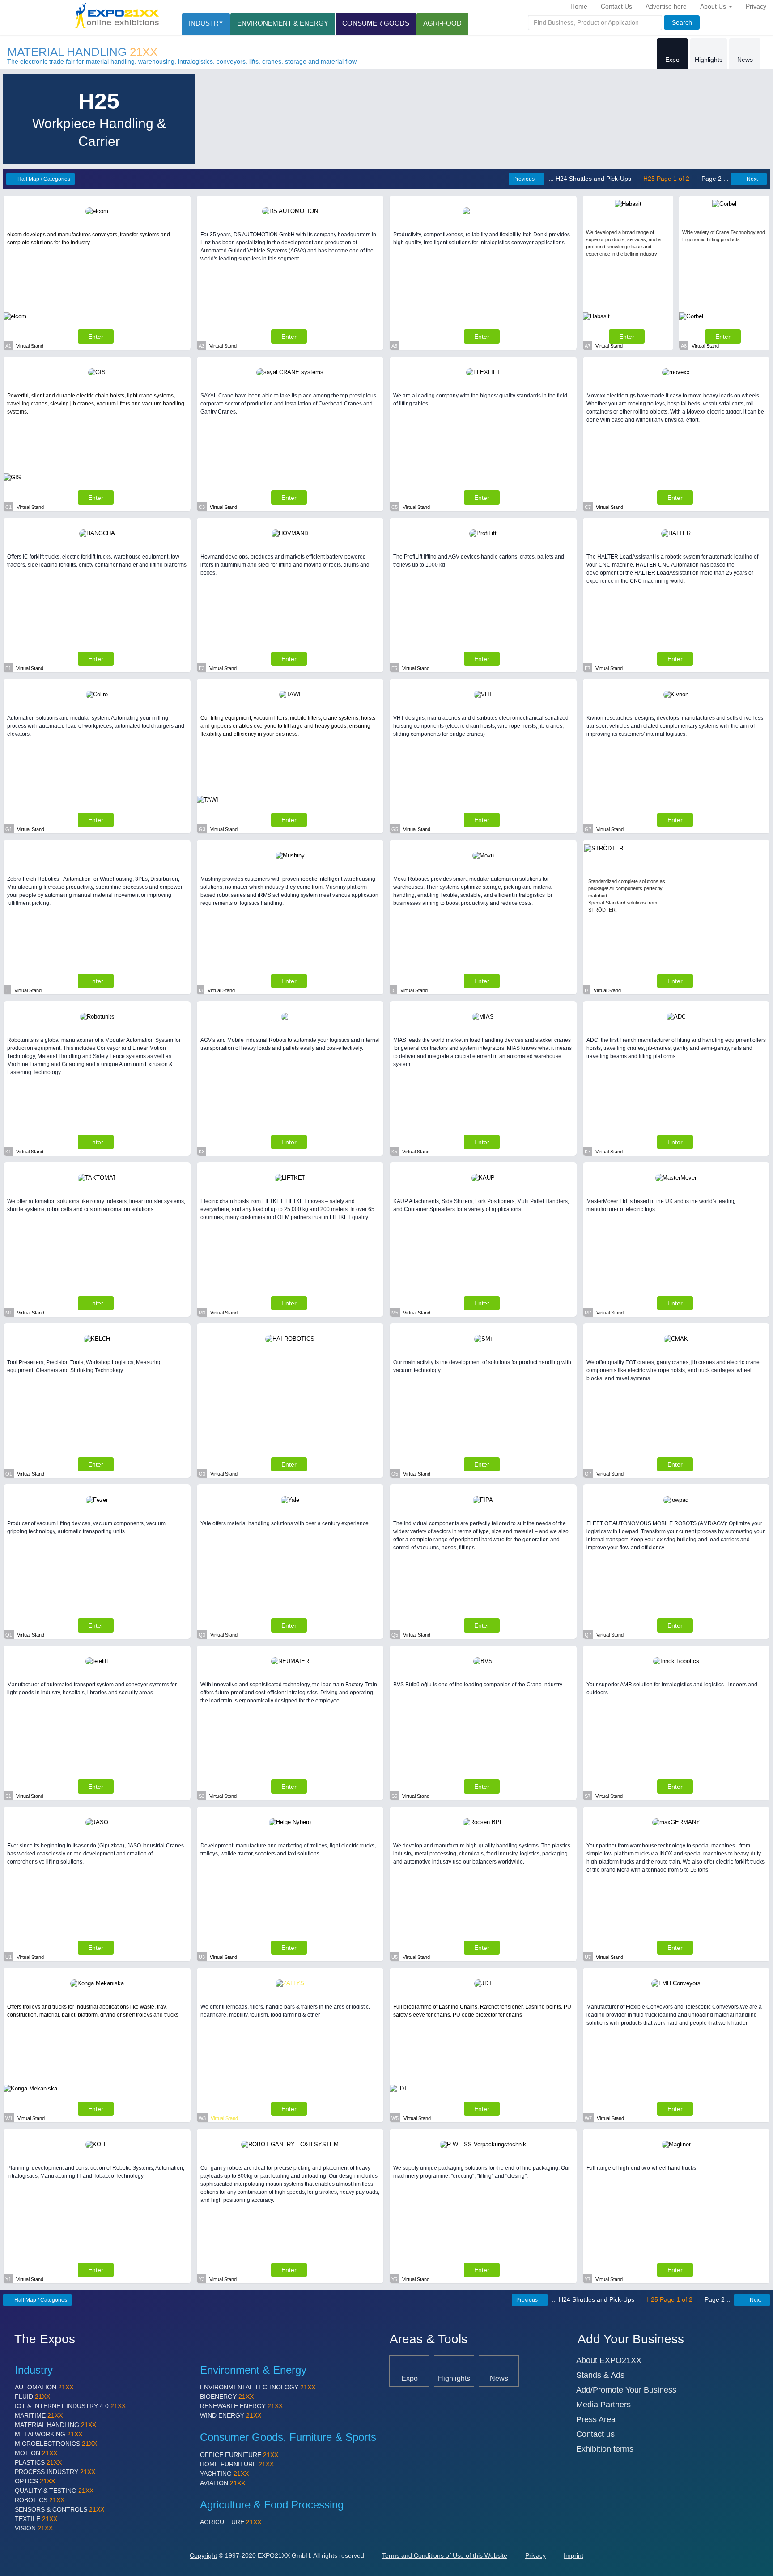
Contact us (595, 2434)
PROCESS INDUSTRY (55, 2472)
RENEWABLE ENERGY (241, 2406)
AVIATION (223, 2483)
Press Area (596, 2419)
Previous (524, 179)
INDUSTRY (206, 23)
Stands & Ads (600, 2375)
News (745, 60)
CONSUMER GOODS (376, 23)
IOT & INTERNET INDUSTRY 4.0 (70, 2406)
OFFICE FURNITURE (239, 2455)
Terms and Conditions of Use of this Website (445, 2555)
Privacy (756, 6)
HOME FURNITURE (237, 2464)
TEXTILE (36, 2519)
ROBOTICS (40, 2500)
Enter (96, 337)
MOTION (36, 2453)
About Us (714, 6)
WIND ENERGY (231, 2415)
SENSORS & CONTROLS (59, 2509)
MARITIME (39, 2415)
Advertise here (666, 6)
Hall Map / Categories (43, 179)
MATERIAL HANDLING (82, 52)
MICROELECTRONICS (56, 2444)
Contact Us (616, 6)
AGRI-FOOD (442, 23)
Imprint (573, 2555)
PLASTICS (38, 2462)
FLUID (32, 2397)
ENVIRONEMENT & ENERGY (283, 23)
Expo (672, 60)
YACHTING (224, 2474)
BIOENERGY (227, 2397)
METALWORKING (49, 2434)
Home (579, 6)
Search (682, 22)
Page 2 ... (714, 179)
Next (752, 179)
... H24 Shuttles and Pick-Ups (591, 179)
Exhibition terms (605, 2449)
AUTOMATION (44, 2387)
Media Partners (603, 2405)
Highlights (709, 60)
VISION (34, 2528)
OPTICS (35, 2481)
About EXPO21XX (609, 2360)
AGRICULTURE (231, 2522)
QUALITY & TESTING (54, 2491)
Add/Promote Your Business (626, 2390)
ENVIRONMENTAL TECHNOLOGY (258, 2387)
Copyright (203, 2555)
